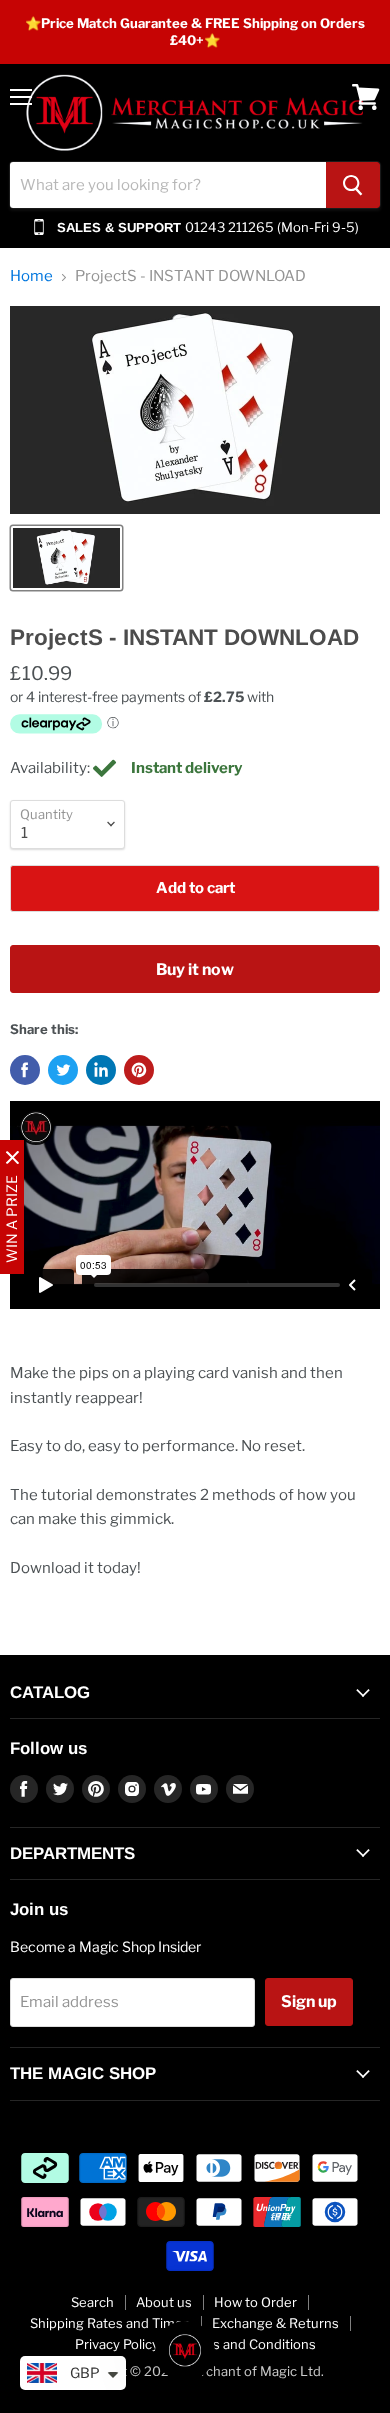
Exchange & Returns (275, 2323)
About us (164, 2302)
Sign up (309, 2001)
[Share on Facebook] (25, 1070)
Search (92, 2302)
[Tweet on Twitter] (63, 1070)
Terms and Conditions (248, 2344)
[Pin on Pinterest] (139, 1070)
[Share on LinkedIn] (101, 1070)
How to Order (255, 2302)
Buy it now (195, 969)
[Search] (353, 185)
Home (31, 276)
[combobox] (168, 185)
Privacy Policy (117, 2344)
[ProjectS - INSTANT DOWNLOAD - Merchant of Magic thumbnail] (66, 558)
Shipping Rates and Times (110, 2323)
